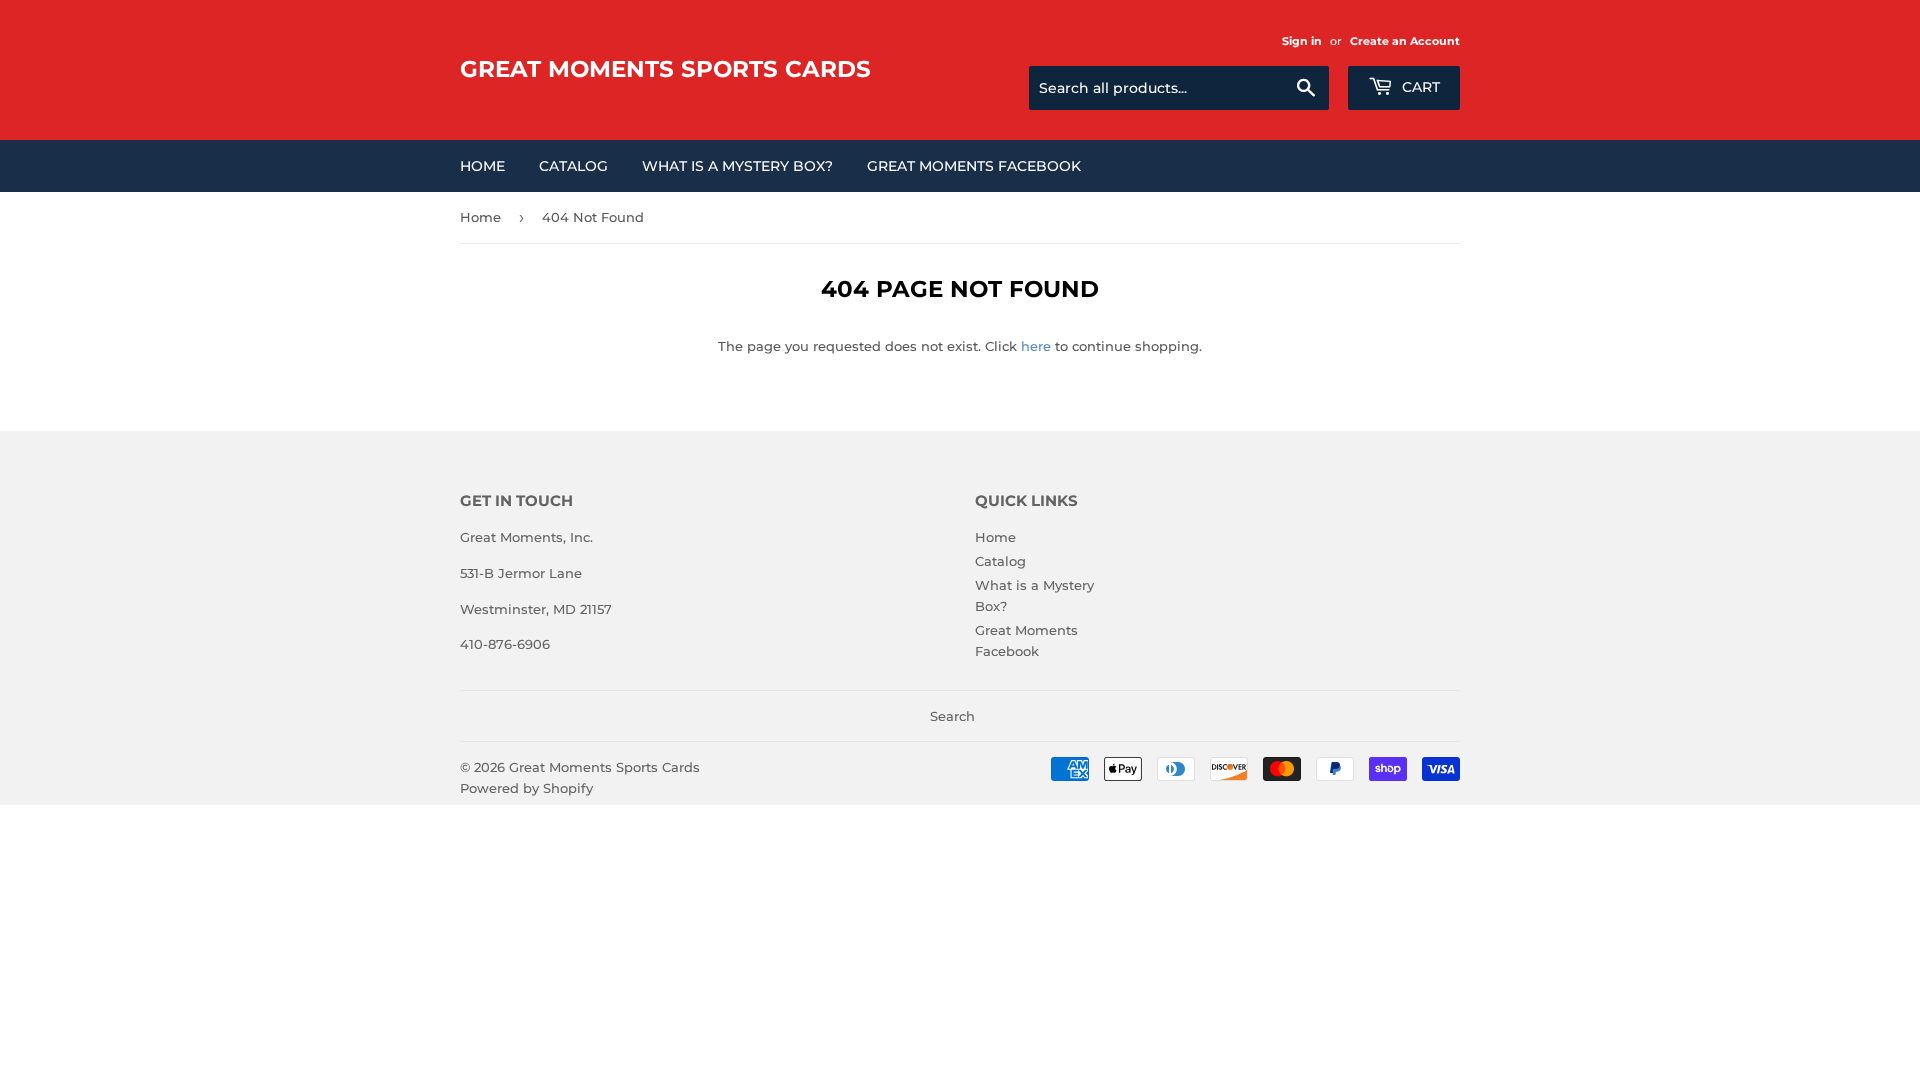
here (1036, 346)
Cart (1419, 87)
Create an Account (1405, 41)
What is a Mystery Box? (737, 166)
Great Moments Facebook (974, 166)
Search (952, 716)
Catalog (573, 166)
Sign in (1302, 41)
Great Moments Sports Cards (665, 69)
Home (482, 166)
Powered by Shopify (526, 788)
